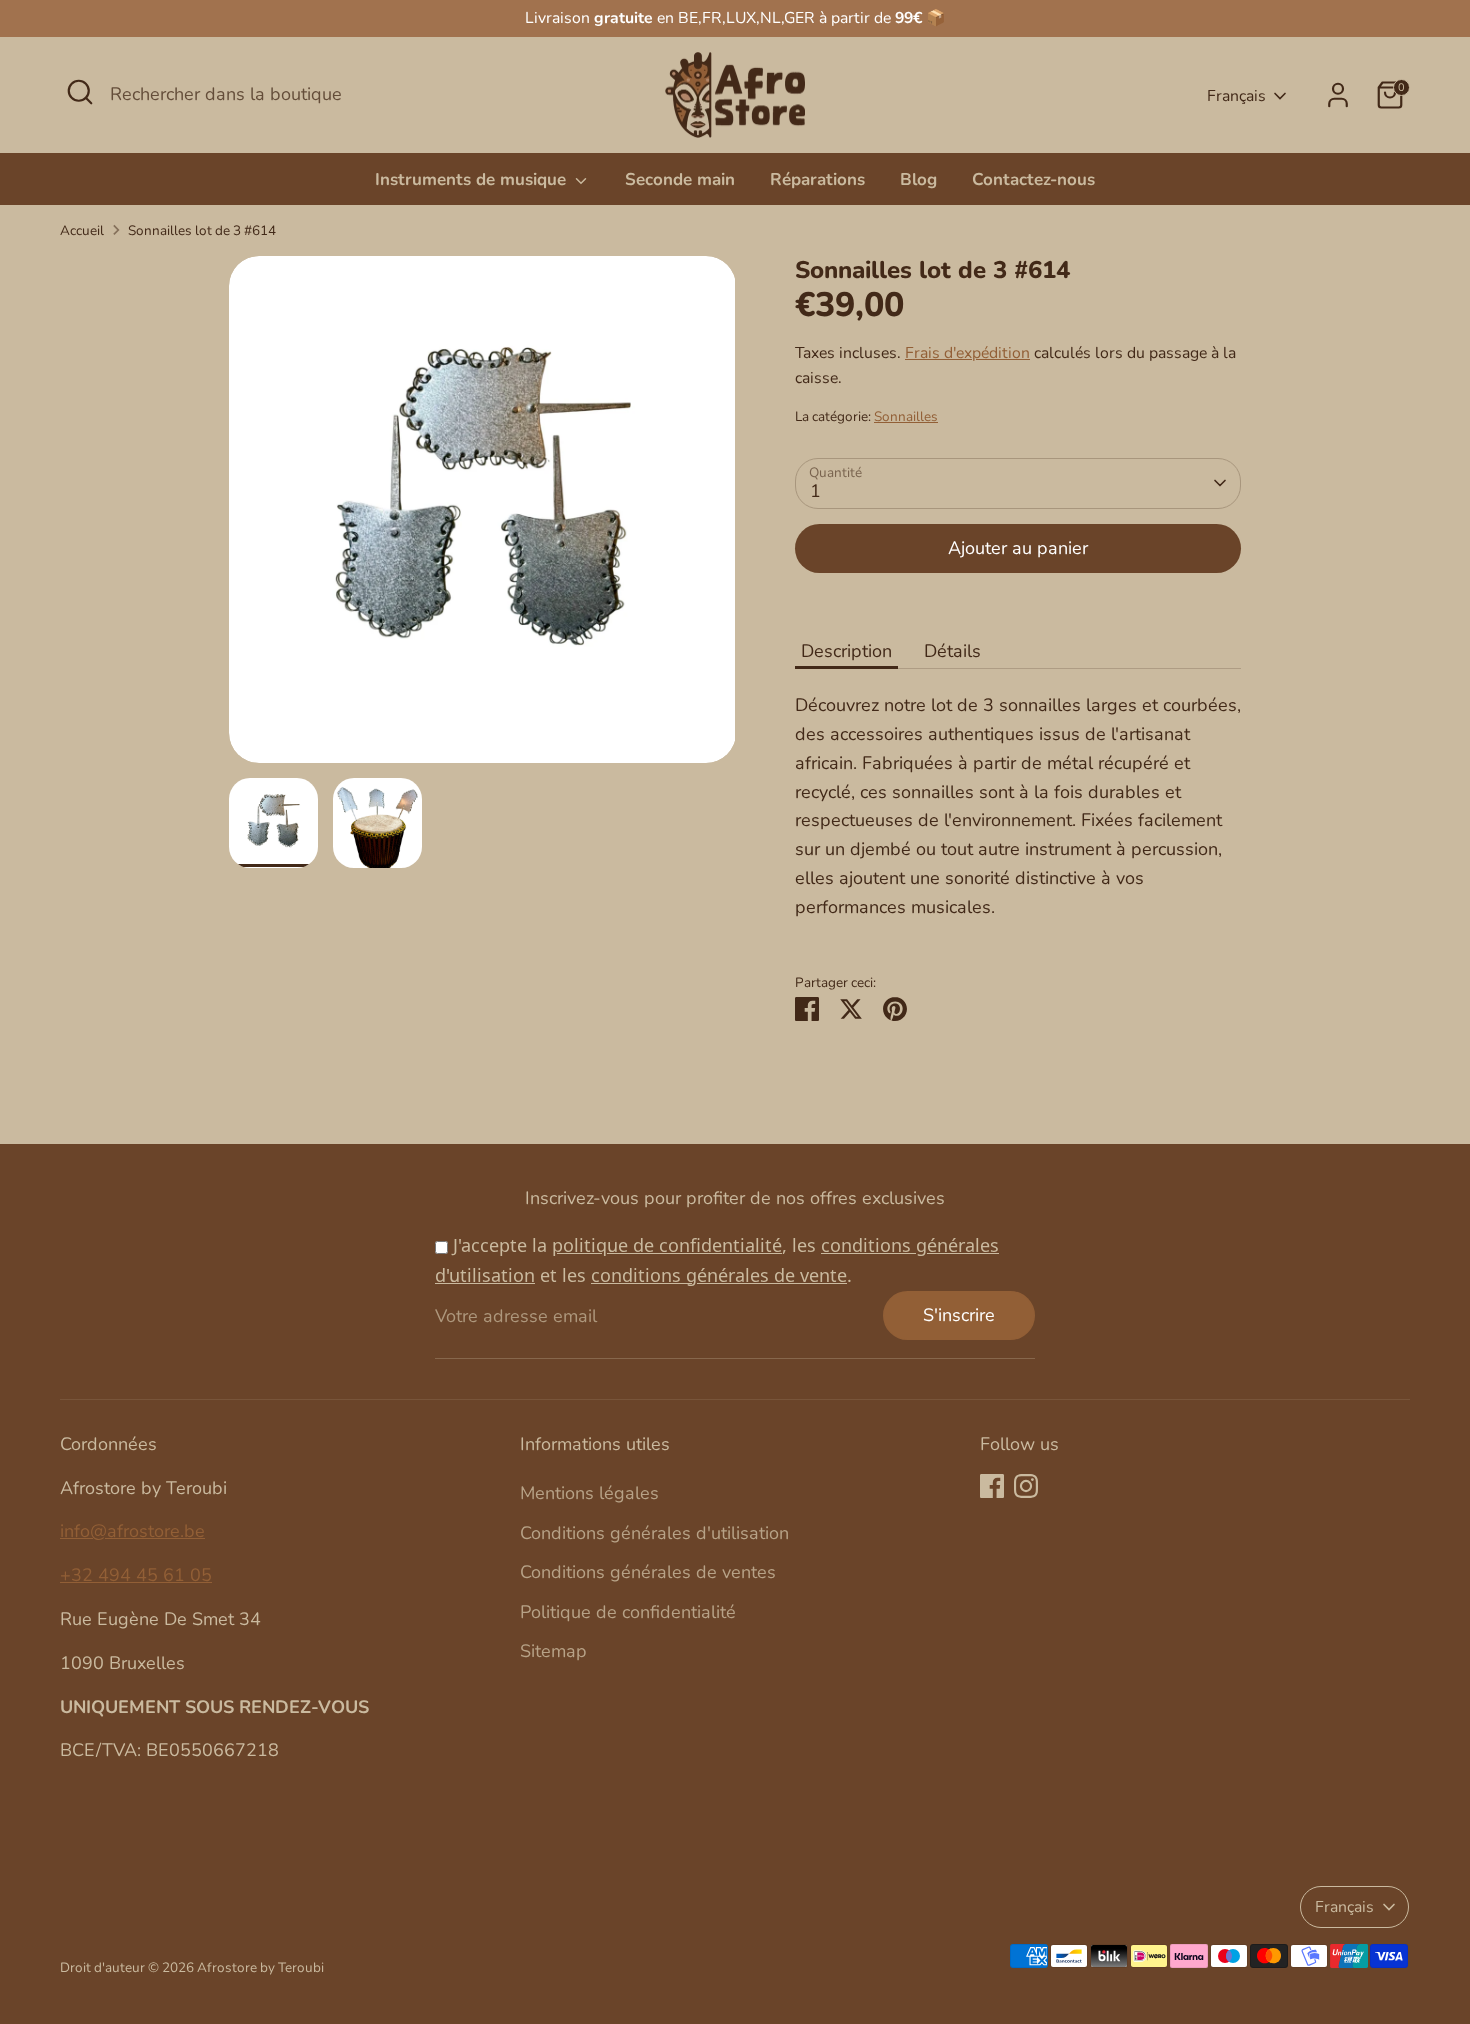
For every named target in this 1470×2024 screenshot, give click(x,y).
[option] (482, 517)
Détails (952, 651)
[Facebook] (992, 1486)
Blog (918, 179)
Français (1236, 96)
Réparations (817, 179)
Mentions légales (589, 1493)
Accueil (82, 230)
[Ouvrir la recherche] (80, 92)
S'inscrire (959, 1315)
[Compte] (1338, 95)
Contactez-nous (1033, 179)
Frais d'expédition (967, 353)
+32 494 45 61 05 (136, 1575)
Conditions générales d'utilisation (654, 1533)
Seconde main (680, 179)
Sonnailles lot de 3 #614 (202, 230)
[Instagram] (1026, 1486)
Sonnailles (906, 416)
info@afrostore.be (132, 1531)
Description (846, 651)
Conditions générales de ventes (648, 1572)
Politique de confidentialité (628, 1612)
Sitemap (553, 1651)
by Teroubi (292, 1967)
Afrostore (227, 1967)
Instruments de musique (473, 179)
